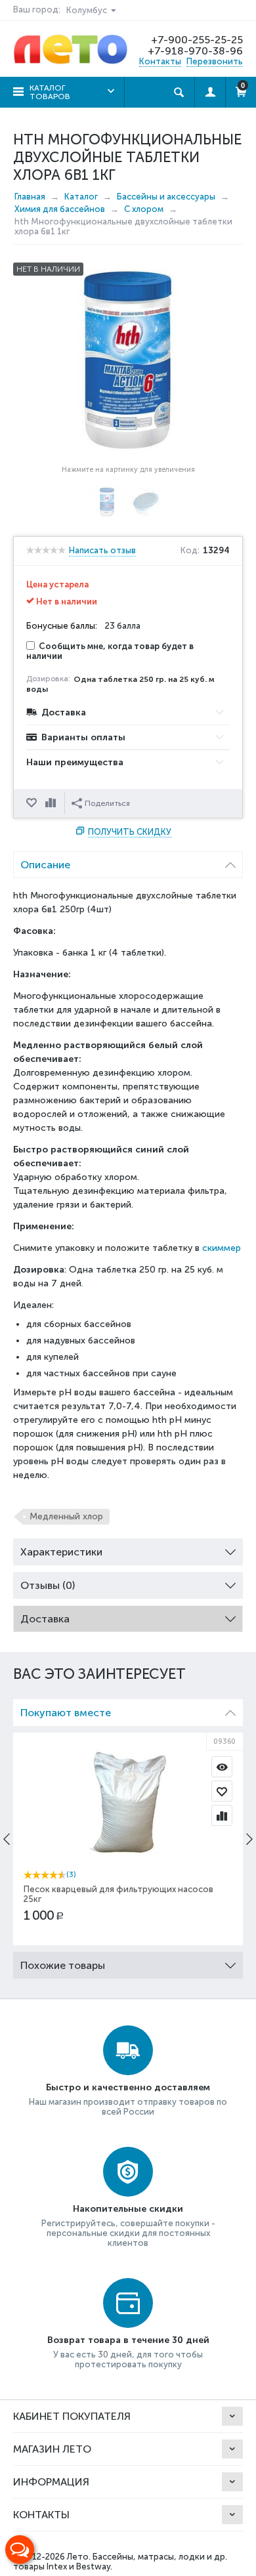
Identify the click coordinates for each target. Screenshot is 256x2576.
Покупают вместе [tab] (66, 1713)
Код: (190, 551)
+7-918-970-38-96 (195, 51)
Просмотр (222, 1767)
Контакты (160, 61)
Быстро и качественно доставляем (128, 2087)
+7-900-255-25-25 (197, 40)
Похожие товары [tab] (63, 1965)
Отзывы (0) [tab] (48, 1585)
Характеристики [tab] (61, 1552)
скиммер (222, 1248)
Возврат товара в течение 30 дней (128, 2340)
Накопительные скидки (128, 2209)
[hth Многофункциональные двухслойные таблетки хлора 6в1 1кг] (128, 360)
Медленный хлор (66, 1516)
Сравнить (52, 803)
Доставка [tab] (45, 1619)
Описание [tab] (45, 865)
